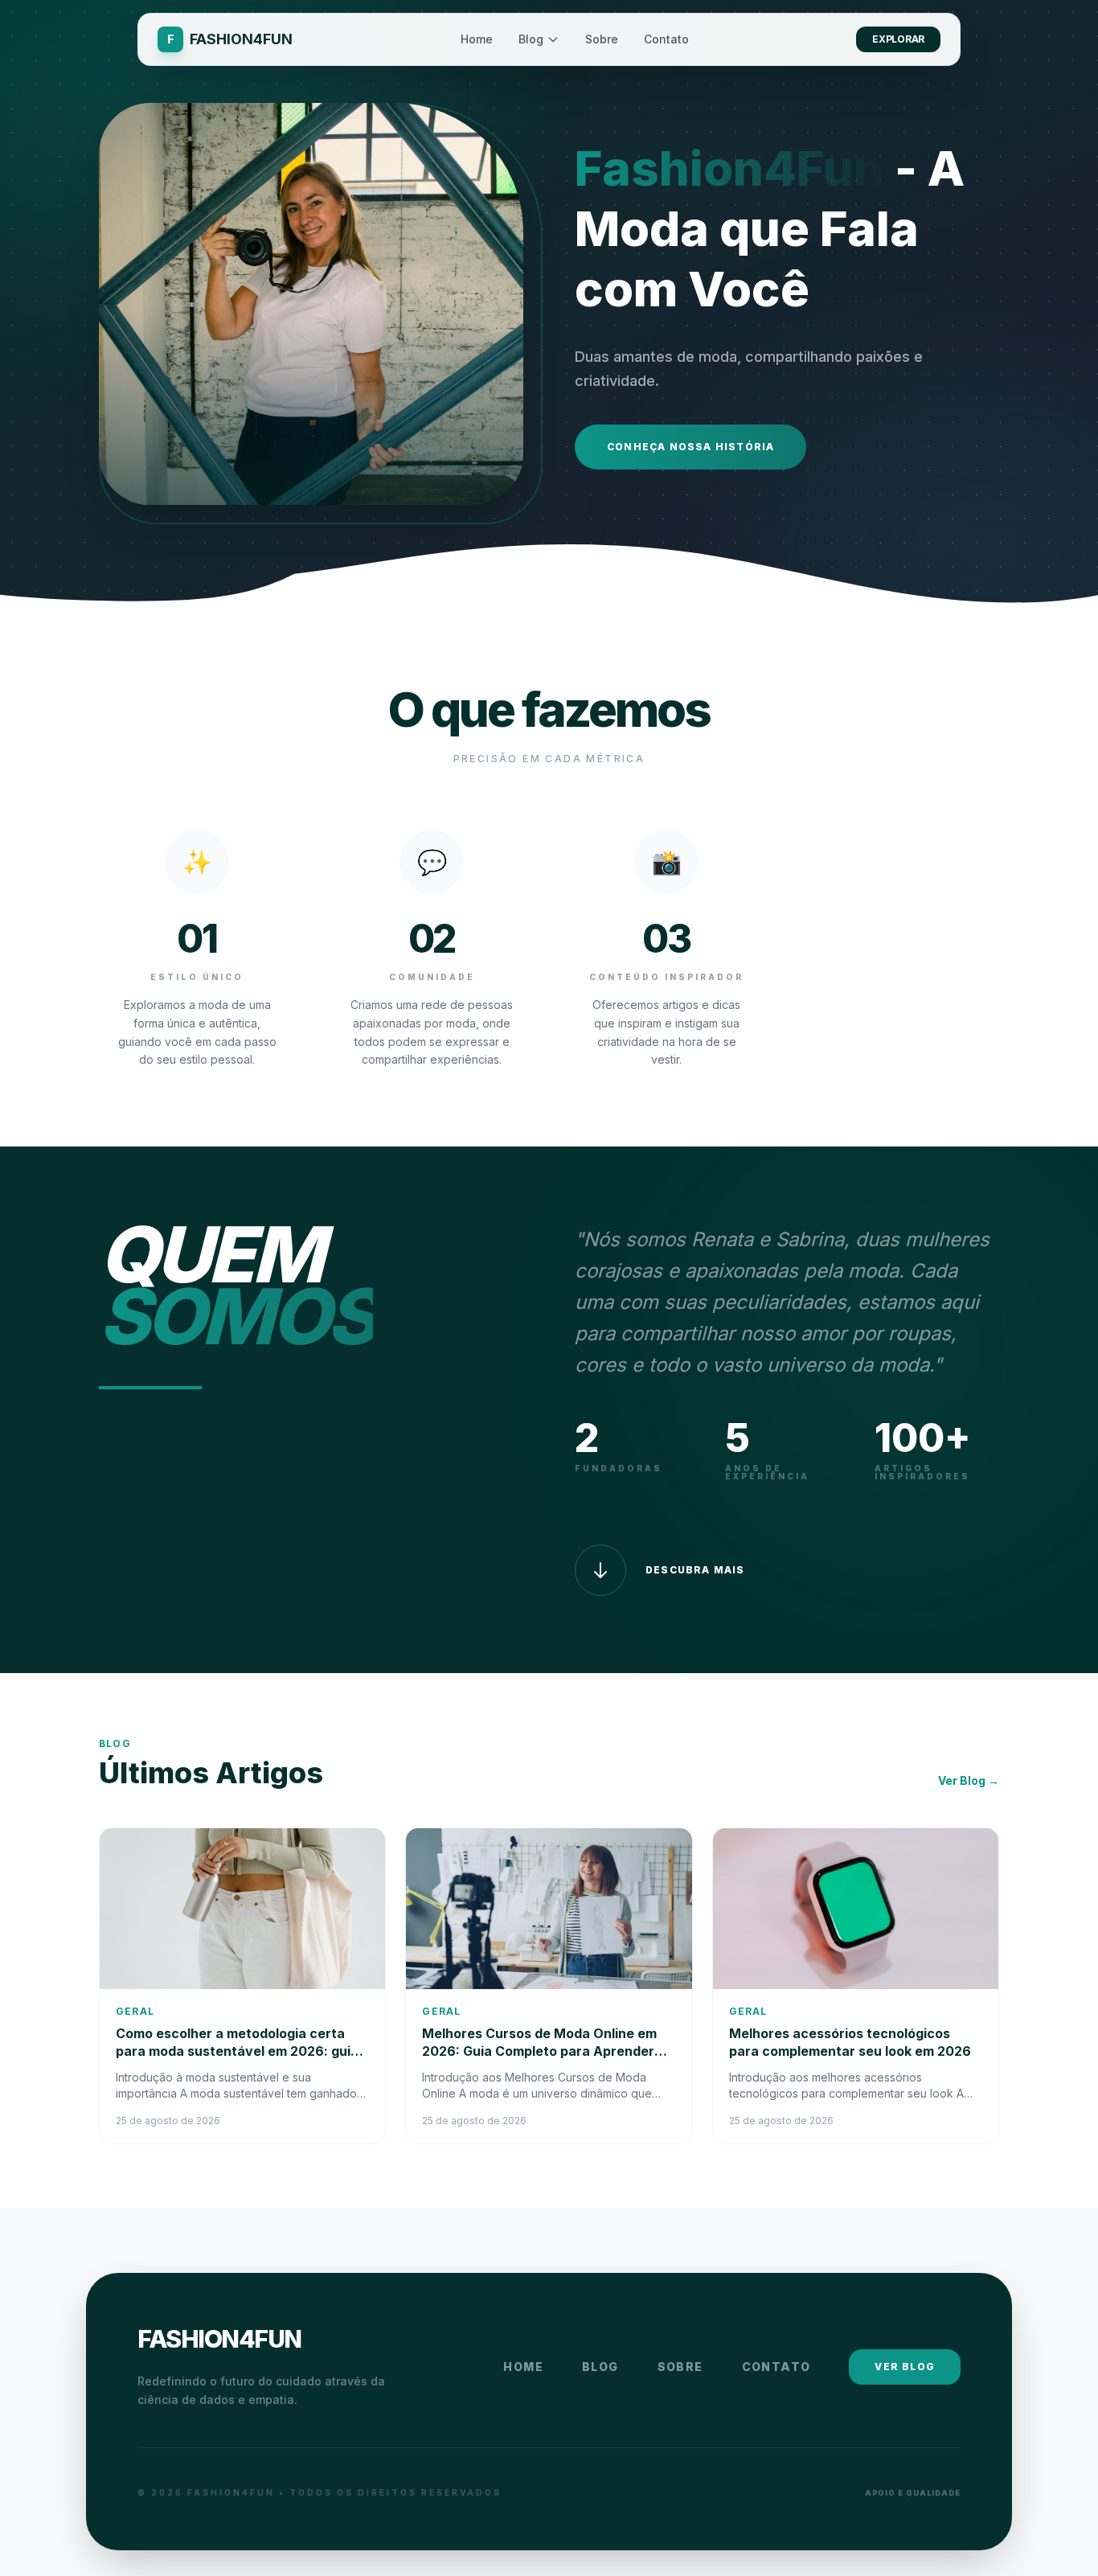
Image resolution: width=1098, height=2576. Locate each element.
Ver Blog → (969, 1780)
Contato (666, 39)
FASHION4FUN (219, 2339)
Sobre (602, 39)
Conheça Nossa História (690, 447)
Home (477, 39)
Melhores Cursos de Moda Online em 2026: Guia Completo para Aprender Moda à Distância (539, 2051)
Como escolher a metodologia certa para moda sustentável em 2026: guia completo (237, 2051)
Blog (531, 39)
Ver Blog (905, 2367)
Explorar (898, 39)
